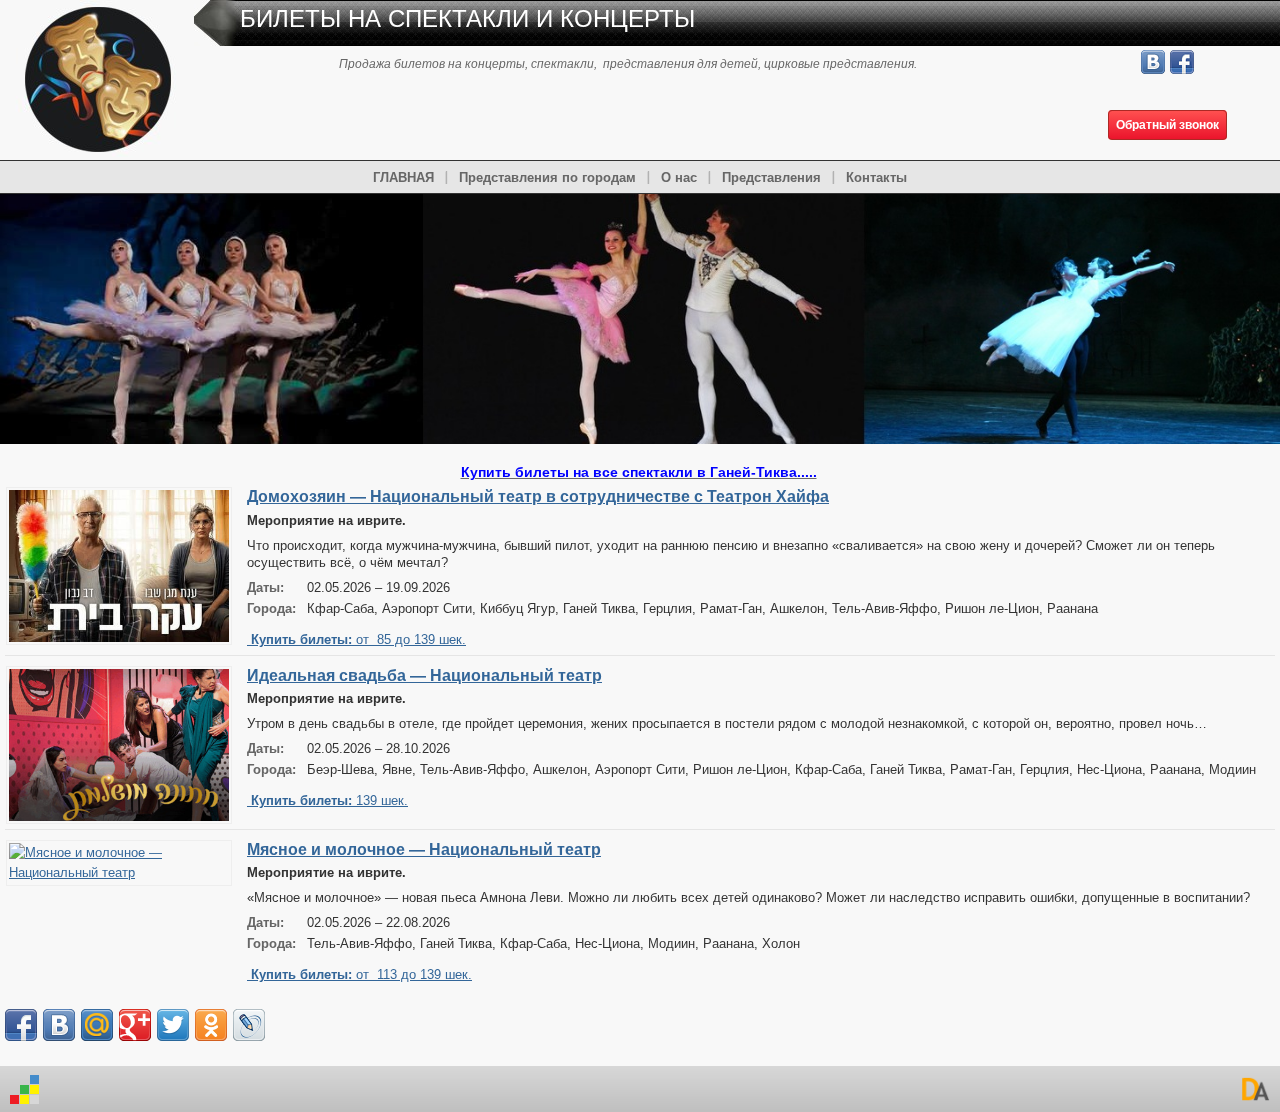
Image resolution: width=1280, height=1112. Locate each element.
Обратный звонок (1167, 125)
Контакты (876, 177)
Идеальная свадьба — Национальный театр (424, 675)
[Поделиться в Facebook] (21, 1025)
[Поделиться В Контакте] (59, 1025)
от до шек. (358, 639)
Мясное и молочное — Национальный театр (424, 849)
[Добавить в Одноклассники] (211, 1025)
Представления (771, 177)
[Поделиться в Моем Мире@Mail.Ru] (97, 1025)
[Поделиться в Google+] (135, 1025)
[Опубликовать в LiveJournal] (249, 1025)
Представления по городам (547, 177)
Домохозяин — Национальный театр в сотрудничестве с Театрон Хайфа (538, 496)
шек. (329, 800)
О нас (679, 177)
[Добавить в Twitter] (173, 1025)
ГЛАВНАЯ (403, 177)
